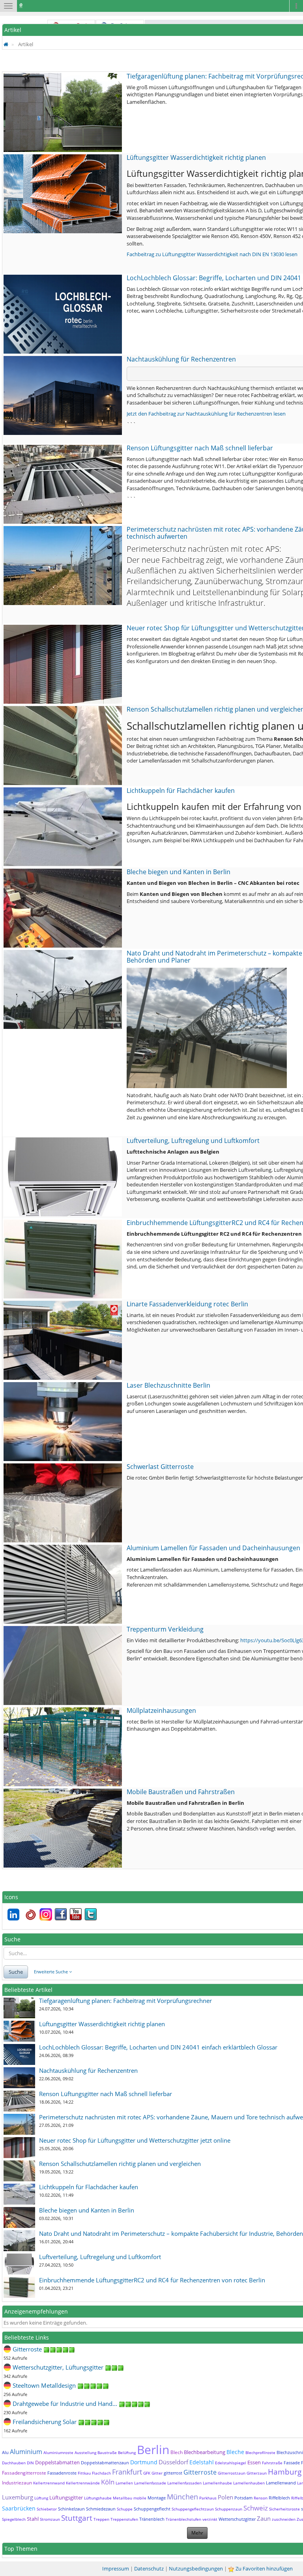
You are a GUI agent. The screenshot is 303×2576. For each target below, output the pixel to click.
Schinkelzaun (71, 2509)
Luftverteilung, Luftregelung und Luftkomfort (193, 1141)
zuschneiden (284, 2519)
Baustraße (107, 2452)
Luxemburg (18, 2497)
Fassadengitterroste (24, 2473)
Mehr (197, 2533)
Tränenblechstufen (183, 2519)
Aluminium (26, 2452)
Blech (177, 2452)
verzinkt (210, 2519)
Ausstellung (85, 2452)
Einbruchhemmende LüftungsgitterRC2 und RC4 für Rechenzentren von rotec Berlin (152, 2280)
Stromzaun (50, 2519)
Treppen (101, 2519)
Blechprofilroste (260, 2452)
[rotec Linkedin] (13, 1914)
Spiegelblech (14, 2519)
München (182, 2497)
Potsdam (243, 2498)
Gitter (157, 2473)
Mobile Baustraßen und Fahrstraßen (181, 1792)
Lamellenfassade (150, 2483)
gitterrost (173, 2473)
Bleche (235, 2452)
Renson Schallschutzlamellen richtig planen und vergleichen (120, 2164)
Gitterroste (200, 2472)
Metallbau (123, 2498)
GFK (147, 2473)
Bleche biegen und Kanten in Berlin (179, 872)
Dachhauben (14, 2463)
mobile (140, 2498)
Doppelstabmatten (57, 2462)
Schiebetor (47, 2509)
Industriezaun (17, 2483)
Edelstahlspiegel (231, 2463)
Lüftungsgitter (66, 2497)
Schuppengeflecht (152, 2509)
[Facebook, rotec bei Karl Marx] (61, 1914)
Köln (108, 2482)
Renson (261, 2498)
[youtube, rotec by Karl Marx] (76, 1914)
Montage (157, 2498)
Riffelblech (279, 2498)
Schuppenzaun (229, 2509)
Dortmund (144, 2462)
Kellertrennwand (49, 2483)
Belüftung (127, 2452)
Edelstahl (202, 2462)
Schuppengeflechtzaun (193, 2509)
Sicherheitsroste (284, 2509)
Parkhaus (208, 2498)
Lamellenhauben (249, 2483)
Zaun (264, 2518)
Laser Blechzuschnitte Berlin (168, 1385)
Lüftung (41, 2498)
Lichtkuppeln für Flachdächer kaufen (181, 791)
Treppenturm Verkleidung (165, 1629)
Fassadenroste (62, 2473)
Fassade (292, 2463)
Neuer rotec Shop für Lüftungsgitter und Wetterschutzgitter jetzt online (135, 2140)
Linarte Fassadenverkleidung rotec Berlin (187, 1304)
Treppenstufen (124, 2519)
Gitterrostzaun (232, 2473)
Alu (5, 2452)
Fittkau (84, 2473)
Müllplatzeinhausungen (161, 1710)
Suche (16, 1972)
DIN (30, 2463)
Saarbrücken (19, 2508)
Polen (225, 2497)
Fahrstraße (272, 2463)
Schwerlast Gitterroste (160, 1467)
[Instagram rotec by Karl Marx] (46, 1914)
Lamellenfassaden (184, 2483)
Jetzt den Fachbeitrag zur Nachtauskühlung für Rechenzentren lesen (206, 414)
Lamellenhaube (217, 2483)
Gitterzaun (257, 2473)
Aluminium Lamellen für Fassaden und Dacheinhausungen (213, 1548)
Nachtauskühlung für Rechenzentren (181, 359)
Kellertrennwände (83, 2483)
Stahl (33, 2519)
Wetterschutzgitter (237, 2519)
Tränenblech (152, 2519)
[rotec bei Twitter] (91, 1914)
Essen (254, 2462)
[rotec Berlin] (31, 1914)
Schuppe (125, 2509)
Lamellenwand (281, 2483)
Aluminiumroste (58, 2452)
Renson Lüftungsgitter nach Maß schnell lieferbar (200, 448)
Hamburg (285, 2472)
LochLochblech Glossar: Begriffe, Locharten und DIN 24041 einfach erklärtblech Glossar (158, 2047)
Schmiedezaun (101, 2509)
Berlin (153, 2450)
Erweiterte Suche (51, 1972)
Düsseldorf (173, 2462)
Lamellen (124, 2483)
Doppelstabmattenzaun (105, 2463)
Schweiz (256, 2508)
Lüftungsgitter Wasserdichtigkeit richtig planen (196, 157)
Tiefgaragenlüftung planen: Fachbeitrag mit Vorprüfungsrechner (125, 2001)
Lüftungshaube (98, 2498)
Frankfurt (127, 2472)
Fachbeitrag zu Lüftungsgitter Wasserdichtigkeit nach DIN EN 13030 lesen (212, 254)
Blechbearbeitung (205, 2452)
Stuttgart (77, 2518)
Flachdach (101, 2473)
